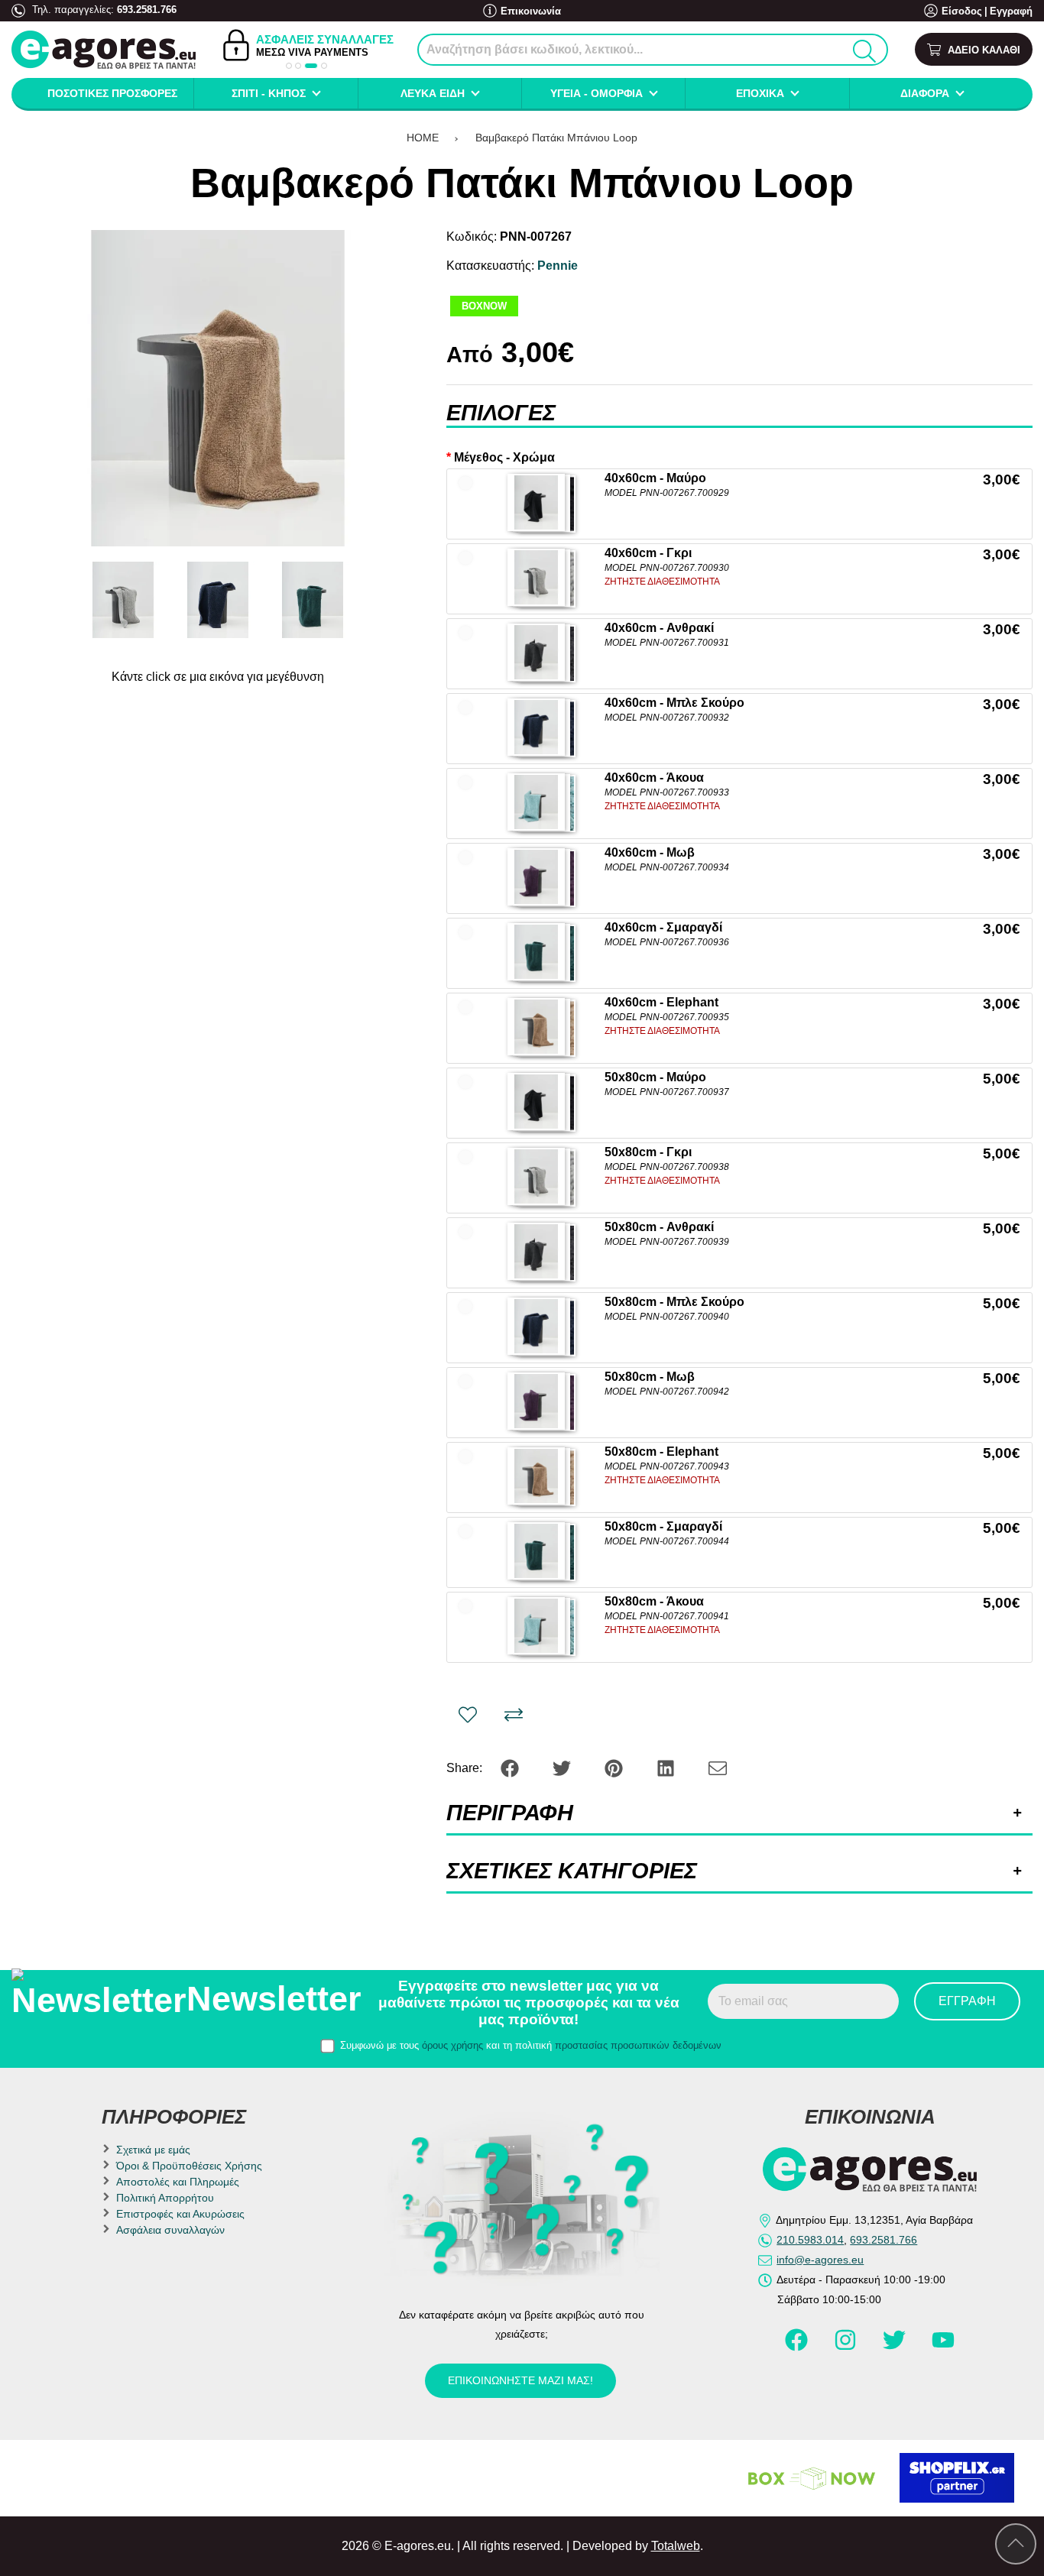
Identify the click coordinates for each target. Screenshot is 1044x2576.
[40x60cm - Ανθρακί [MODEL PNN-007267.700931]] (536, 652)
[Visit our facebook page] (798, 2347)
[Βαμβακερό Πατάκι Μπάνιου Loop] (218, 388)
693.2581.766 (147, 10)
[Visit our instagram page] (847, 2347)
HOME (423, 138)
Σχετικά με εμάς (153, 2150)
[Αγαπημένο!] (468, 1715)
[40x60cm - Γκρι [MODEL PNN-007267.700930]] (536, 577)
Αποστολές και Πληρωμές (178, 2182)
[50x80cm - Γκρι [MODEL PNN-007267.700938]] (536, 1176)
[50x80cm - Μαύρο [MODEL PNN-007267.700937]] (536, 1102)
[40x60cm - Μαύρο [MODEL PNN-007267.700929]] (536, 502)
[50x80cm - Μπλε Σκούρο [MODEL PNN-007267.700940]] (536, 1326)
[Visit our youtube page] (943, 2347)
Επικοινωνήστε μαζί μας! (520, 2380)
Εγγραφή (1011, 11)
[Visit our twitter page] (896, 2347)
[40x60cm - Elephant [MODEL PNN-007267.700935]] (536, 1027)
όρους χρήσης (452, 2045)
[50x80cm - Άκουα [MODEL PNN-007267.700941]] (536, 1626)
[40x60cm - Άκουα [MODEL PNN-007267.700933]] (536, 802)
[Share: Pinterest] (615, 1767)
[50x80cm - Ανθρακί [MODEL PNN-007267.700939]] (536, 1251)
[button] (289, 66)
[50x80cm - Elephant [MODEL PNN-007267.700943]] (536, 1476)
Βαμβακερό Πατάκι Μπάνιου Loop (556, 138)
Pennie (558, 266)
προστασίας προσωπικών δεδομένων (638, 2045)
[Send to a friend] (718, 1767)
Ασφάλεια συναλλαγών (170, 2230)
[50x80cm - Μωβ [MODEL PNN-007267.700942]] (536, 1401)
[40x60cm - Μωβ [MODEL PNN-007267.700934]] (536, 877)
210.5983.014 (810, 2240)
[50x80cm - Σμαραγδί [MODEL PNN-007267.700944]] (536, 1551)
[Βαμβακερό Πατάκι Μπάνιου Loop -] (123, 600)
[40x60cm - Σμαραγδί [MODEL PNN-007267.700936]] (536, 952)
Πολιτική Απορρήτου (165, 2198)
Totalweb (676, 2546)
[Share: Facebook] (511, 1767)
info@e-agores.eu (820, 2260)
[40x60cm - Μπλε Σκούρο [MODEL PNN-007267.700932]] (536, 727)
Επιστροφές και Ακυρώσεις (180, 2214)
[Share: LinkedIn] (667, 1767)
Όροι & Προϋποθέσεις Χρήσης (189, 2166)
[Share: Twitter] (563, 1767)
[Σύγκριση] (514, 1715)
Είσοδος (962, 11)
